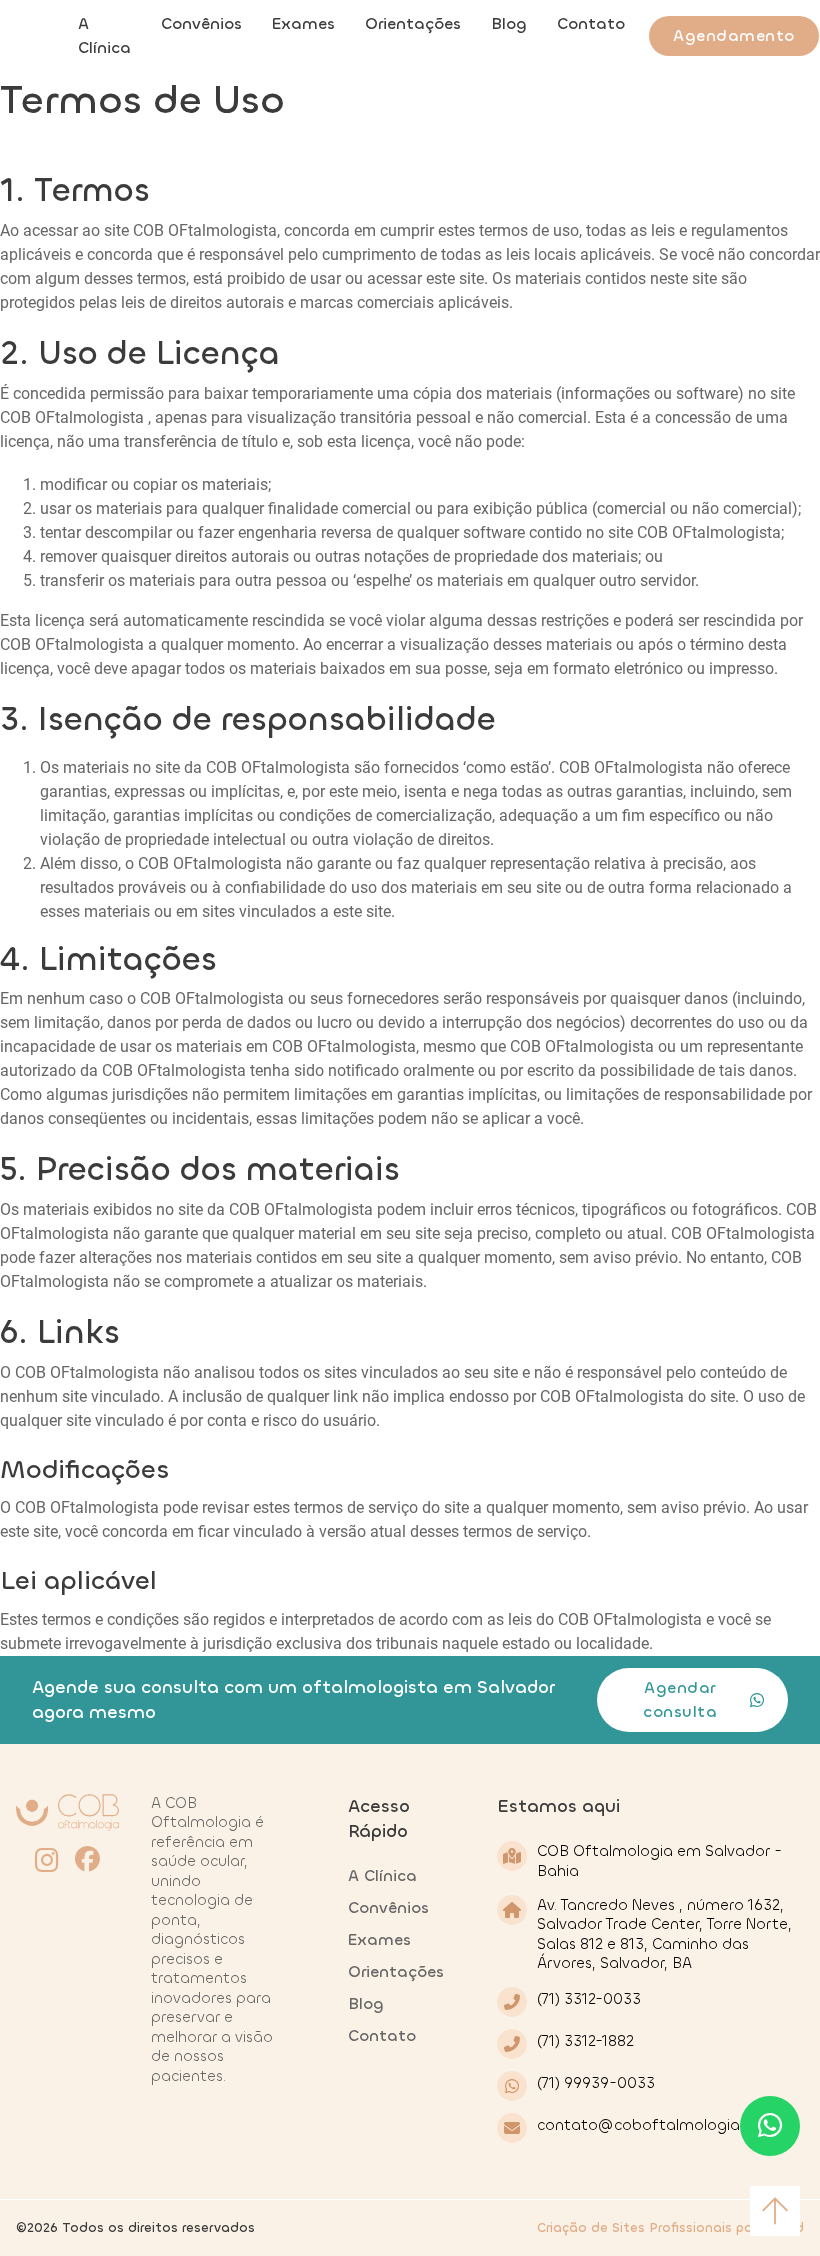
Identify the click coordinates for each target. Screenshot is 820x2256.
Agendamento (734, 35)
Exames (303, 23)
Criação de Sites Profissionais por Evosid (670, 2227)
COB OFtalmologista (205, 230)
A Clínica (104, 35)
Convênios (201, 23)
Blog (509, 23)
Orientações (413, 23)
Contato (591, 23)
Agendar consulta (680, 1699)
